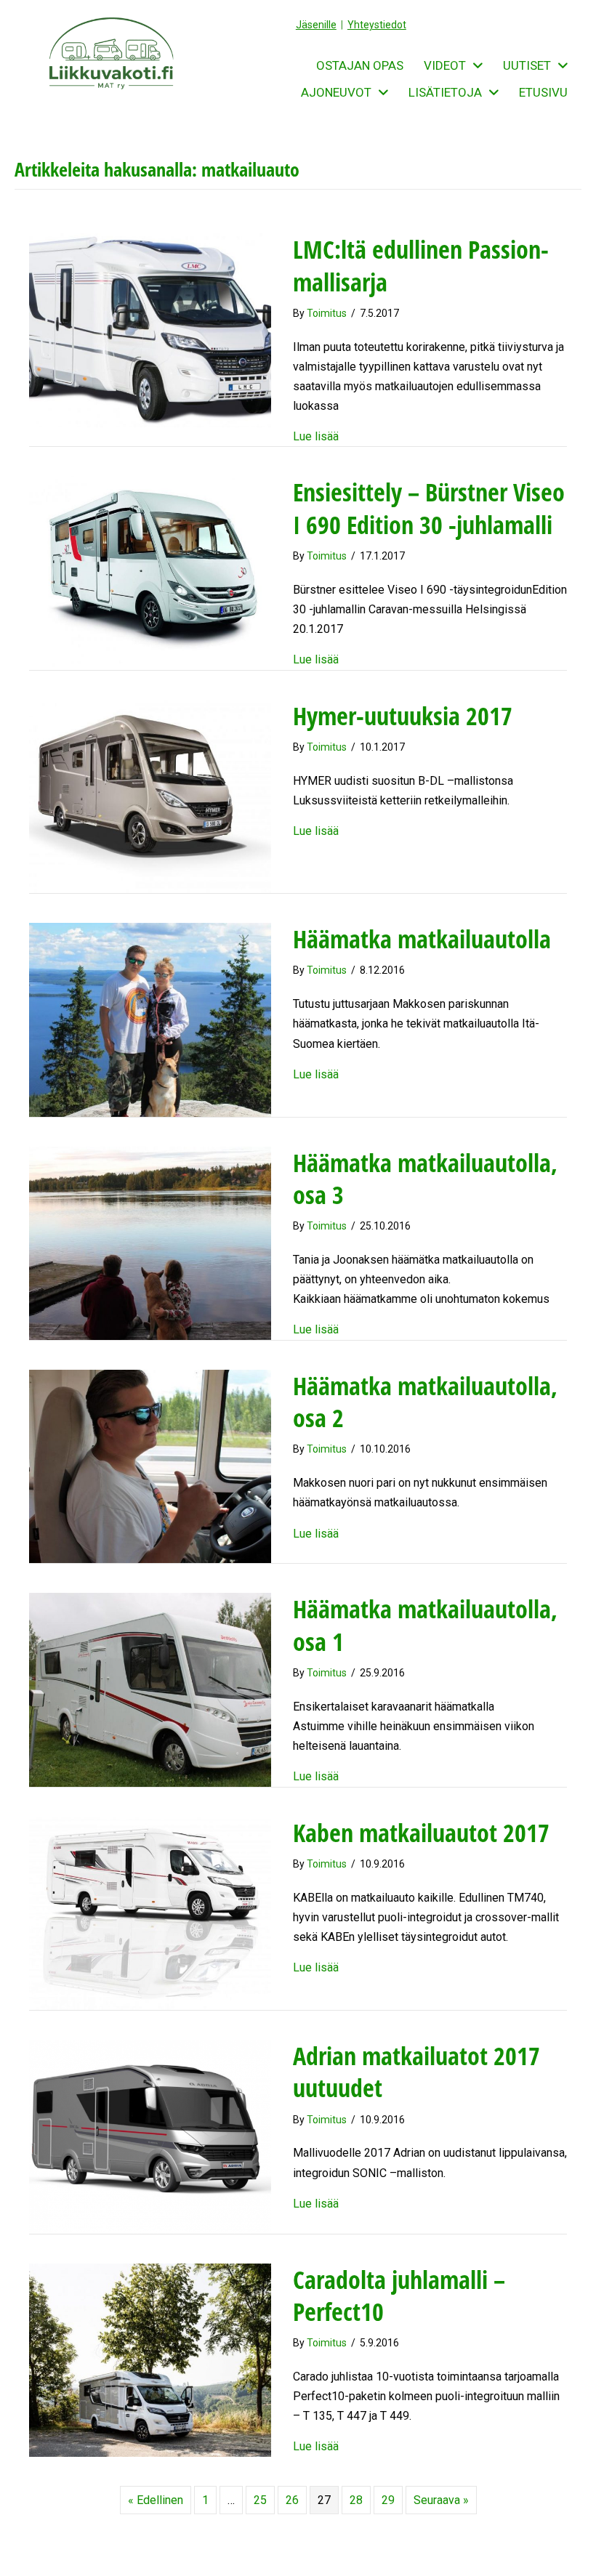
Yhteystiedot (377, 25)
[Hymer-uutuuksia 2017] (150, 795)
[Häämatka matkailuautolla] (150, 1019)
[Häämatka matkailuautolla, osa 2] (150, 1465)
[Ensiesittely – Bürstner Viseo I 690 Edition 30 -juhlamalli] (150, 572)
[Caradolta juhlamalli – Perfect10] (150, 2359)
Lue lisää (316, 436)
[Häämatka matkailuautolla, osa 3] (150, 1242)
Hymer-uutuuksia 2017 (403, 716)
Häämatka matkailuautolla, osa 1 (425, 1625)
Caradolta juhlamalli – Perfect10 (399, 2296)
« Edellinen (156, 2500)
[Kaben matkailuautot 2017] (150, 1912)
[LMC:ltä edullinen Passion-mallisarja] (150, 330)
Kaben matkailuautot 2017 (421, 1833)
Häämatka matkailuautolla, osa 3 (425, 1179)
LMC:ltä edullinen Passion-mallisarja (421, 265)
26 (292, 2500)
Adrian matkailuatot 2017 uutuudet (416, 2072)
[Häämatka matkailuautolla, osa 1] (150, 1689)
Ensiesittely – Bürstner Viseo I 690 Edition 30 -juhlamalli (429, 508)
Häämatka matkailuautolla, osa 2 (425, 1402)
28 (356, 2500)
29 (388, 2500)
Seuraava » (441, 2500)
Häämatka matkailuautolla (422, 939)
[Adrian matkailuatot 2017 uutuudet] (150, 2136)
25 (260, 2500)
